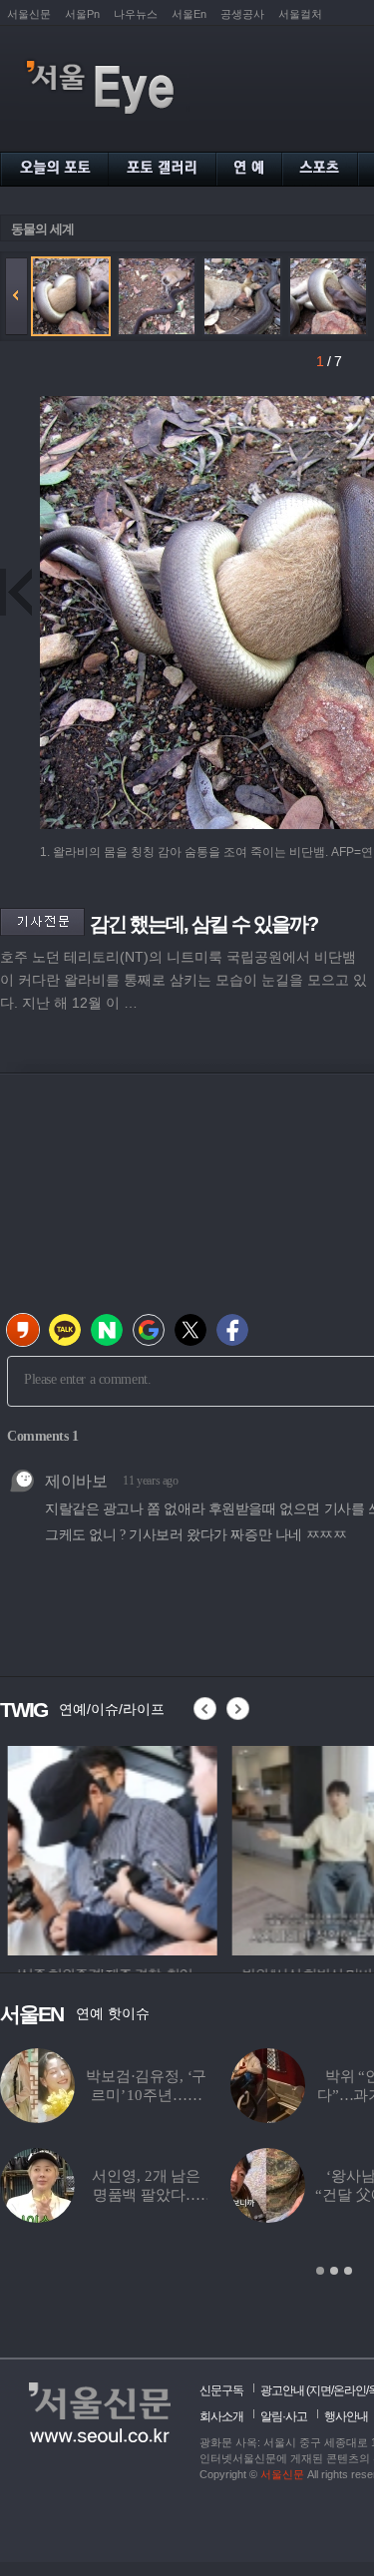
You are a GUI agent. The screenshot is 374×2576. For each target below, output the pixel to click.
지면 (320, 2390)
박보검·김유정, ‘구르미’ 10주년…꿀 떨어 (146, 2095)
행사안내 (346, 2416)
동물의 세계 (42, 229)
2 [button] (334, 2271)
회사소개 (221, 2416)
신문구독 (221, 2390)
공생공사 (242, 14)
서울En (189, 14)
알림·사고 (284, 2416)
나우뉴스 (136, 14)
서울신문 (29, 14)
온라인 (350, 2390)
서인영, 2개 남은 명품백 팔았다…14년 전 (146, 2195)
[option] (105, 1848)
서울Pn (82, 14)
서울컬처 (300, 14)
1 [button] (320, 2271)
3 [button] (348, 2271)
